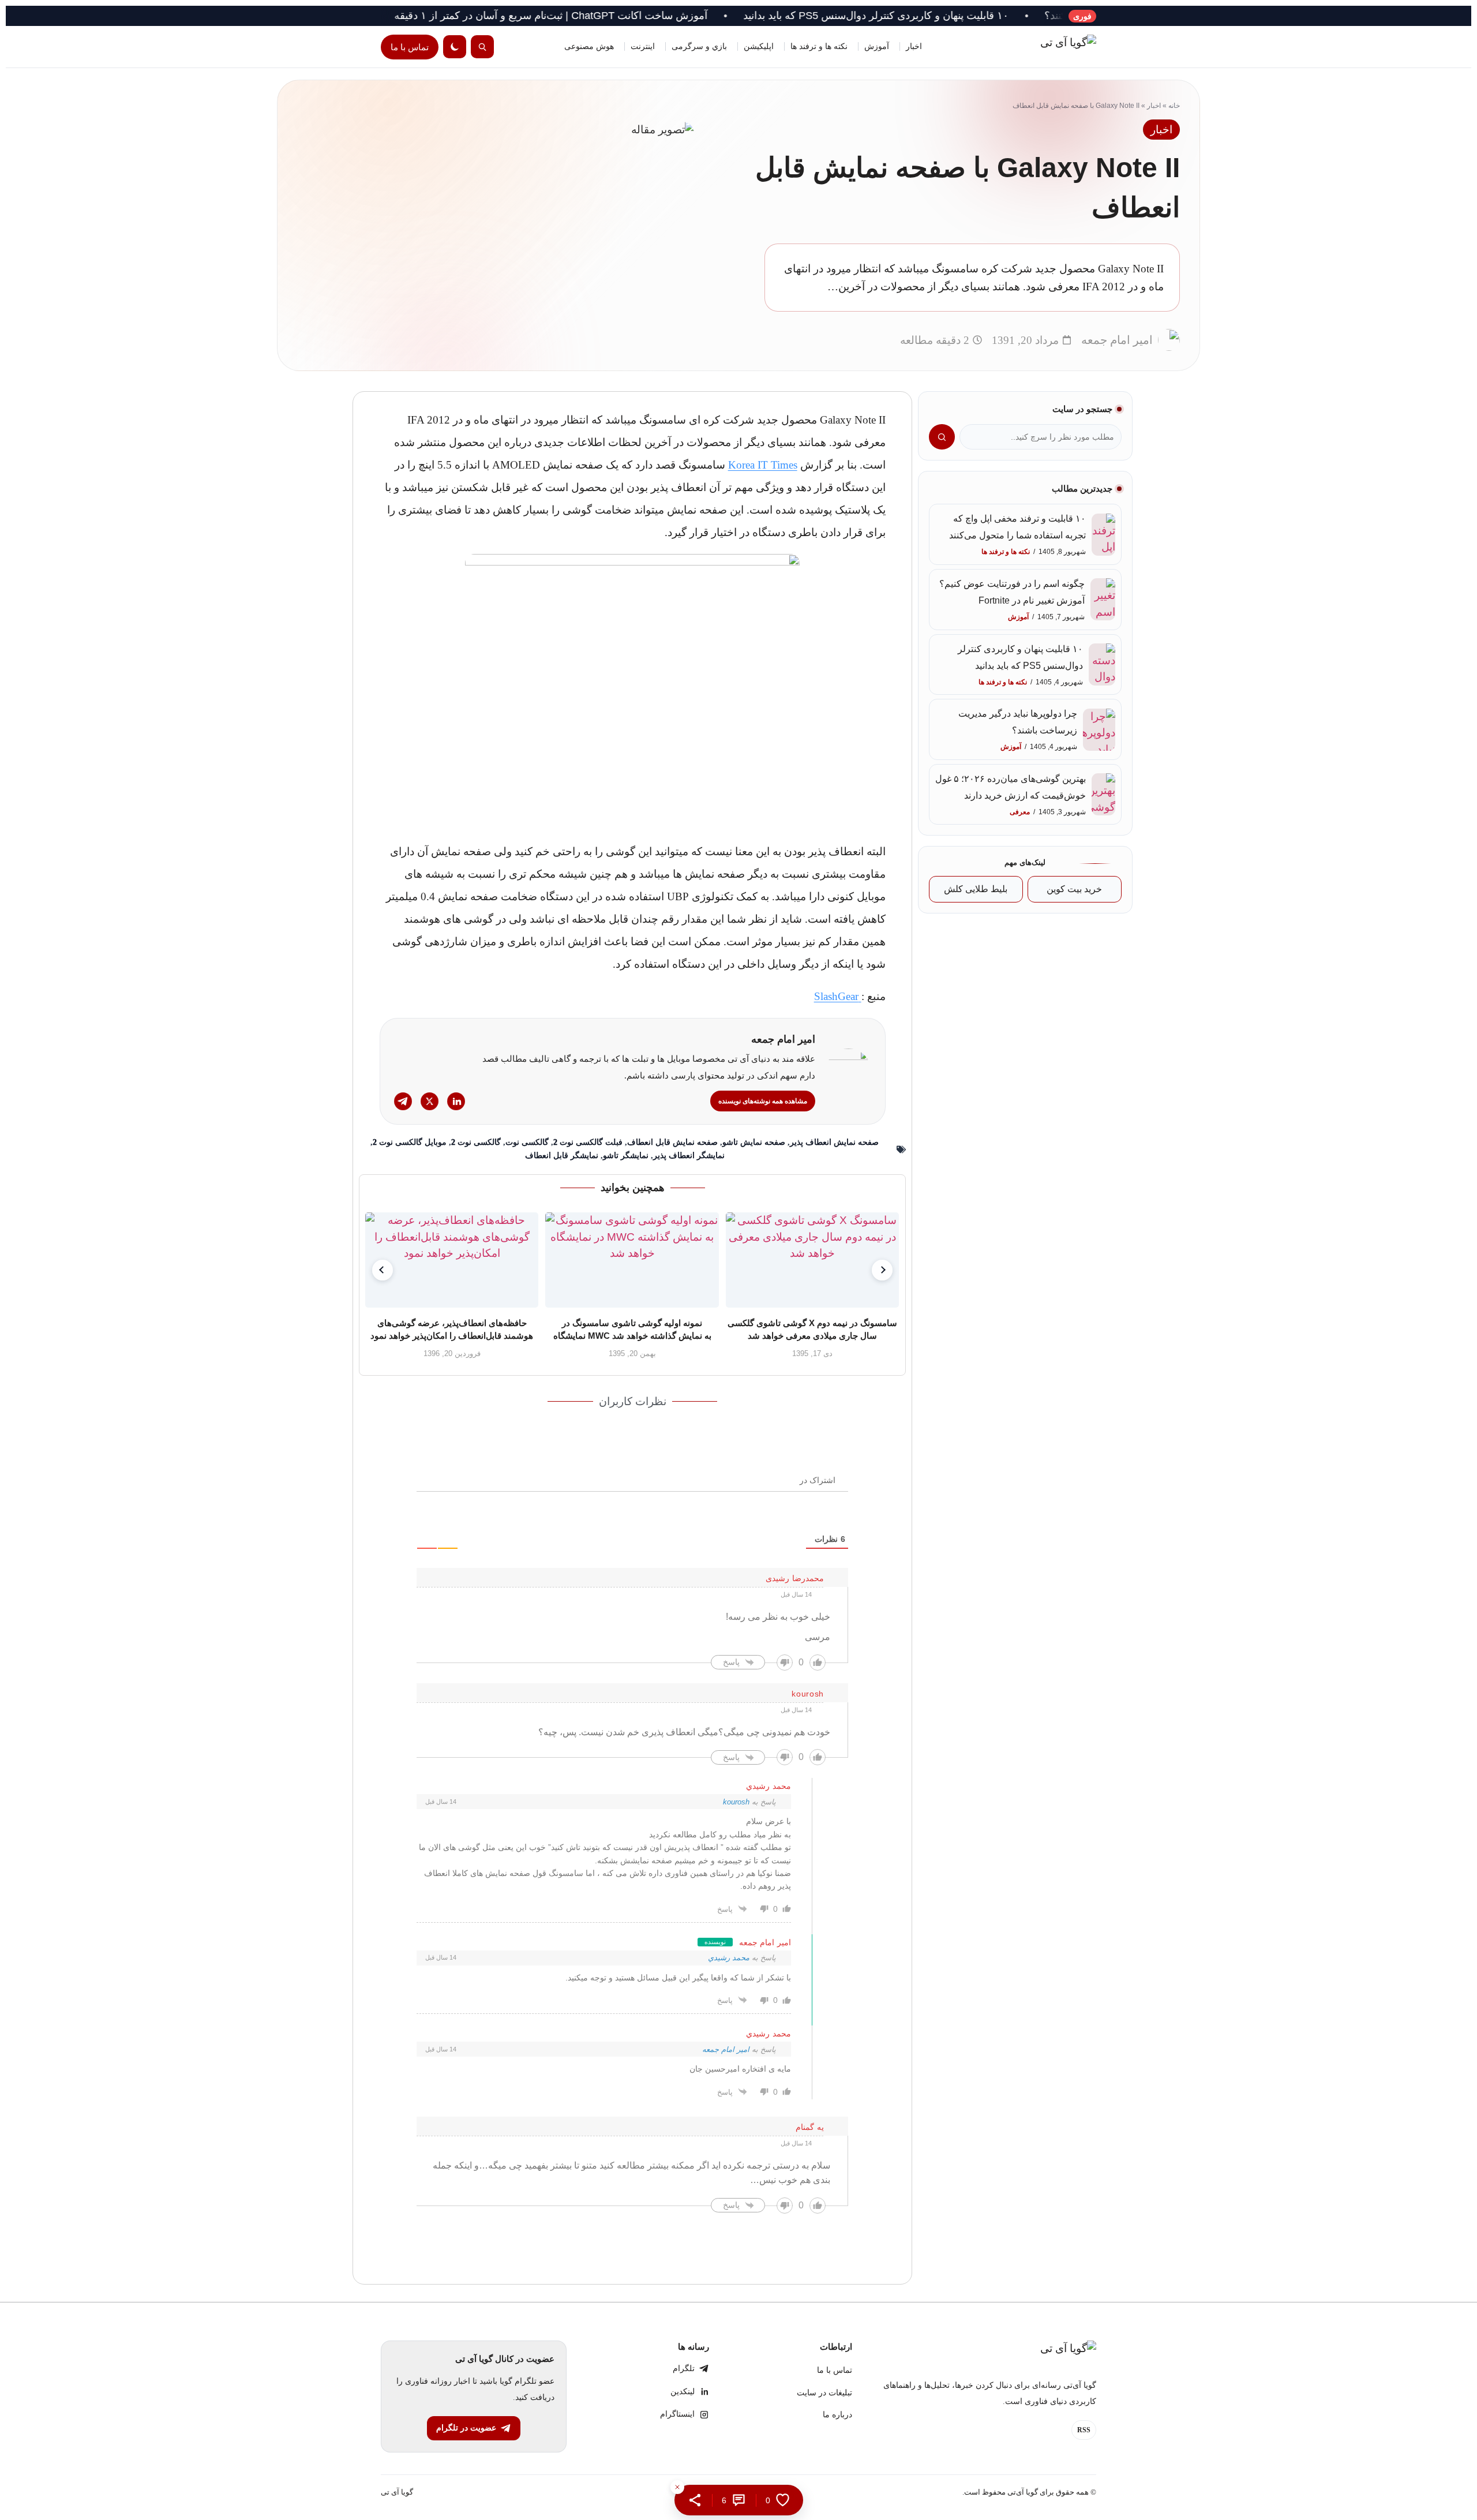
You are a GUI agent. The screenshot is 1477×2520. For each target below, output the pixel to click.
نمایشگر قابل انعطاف (562, 1156)
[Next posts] (882, 1270)
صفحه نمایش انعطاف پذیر (834, 1142)
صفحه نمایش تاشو (754, 1142)
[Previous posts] (383, 1270)
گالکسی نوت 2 (476, 1142)
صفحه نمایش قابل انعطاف (672, 1142)
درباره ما (837, 2415)
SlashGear (838, 996)
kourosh (736, 1802)
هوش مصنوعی (589, 46)
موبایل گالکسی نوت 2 (410, 1142)
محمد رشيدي (729, 1958)
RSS (1084, 2430)
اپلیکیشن (759, 46)
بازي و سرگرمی (699, 46)
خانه (1174, 106)
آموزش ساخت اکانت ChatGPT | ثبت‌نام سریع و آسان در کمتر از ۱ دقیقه (638, 16)
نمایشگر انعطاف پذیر (689, 1156)
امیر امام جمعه (726, 2049)
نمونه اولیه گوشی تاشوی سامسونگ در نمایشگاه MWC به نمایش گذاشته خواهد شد (632, 1329)
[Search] (482, 47)
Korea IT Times (763, 465)
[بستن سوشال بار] (677, 2487)
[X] (430, 1101)
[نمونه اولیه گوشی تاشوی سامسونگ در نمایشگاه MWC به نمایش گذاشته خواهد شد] (632, 1260)
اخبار (914, 46)
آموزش (877, 46)
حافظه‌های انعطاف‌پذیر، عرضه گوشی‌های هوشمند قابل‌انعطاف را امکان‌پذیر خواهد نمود (452, 1329)
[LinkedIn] (456, 1101)
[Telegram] (403, 1101)
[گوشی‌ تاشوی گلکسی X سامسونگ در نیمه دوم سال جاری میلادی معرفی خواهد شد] (812, 1260)
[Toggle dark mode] (455, 47)
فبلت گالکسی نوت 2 (588, 1142)
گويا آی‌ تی (397, 2492)
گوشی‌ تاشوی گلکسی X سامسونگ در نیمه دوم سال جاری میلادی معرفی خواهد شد (813, 1329)
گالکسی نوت (527, 1142)
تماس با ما (410, 47)
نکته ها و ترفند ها (819, 46)
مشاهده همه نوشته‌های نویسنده (763, 1101)
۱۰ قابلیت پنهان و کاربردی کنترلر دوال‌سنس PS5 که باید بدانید (964, 16)
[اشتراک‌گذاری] (695, 2500)
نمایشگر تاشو (626, 1156)
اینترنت (643, 46)
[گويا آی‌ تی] (1044, 47)
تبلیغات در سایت (824, 2393)
